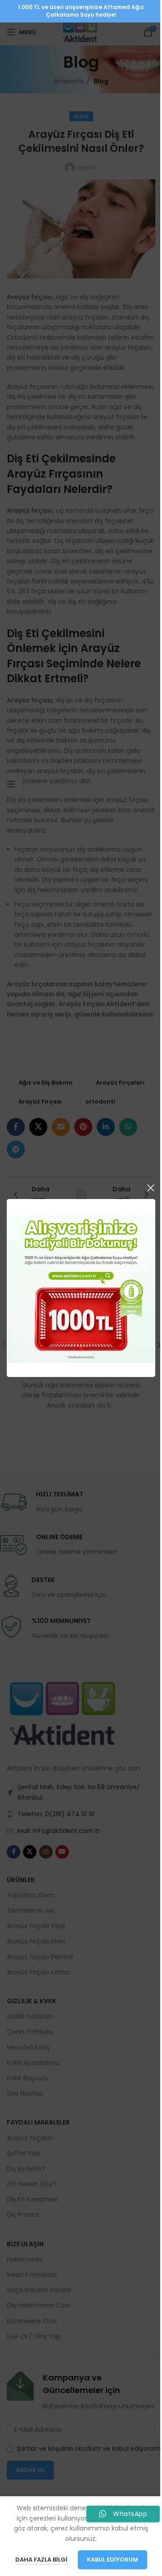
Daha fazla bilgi (42, 2560)
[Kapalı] (151, 1188)
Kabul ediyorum (112, 2560)
